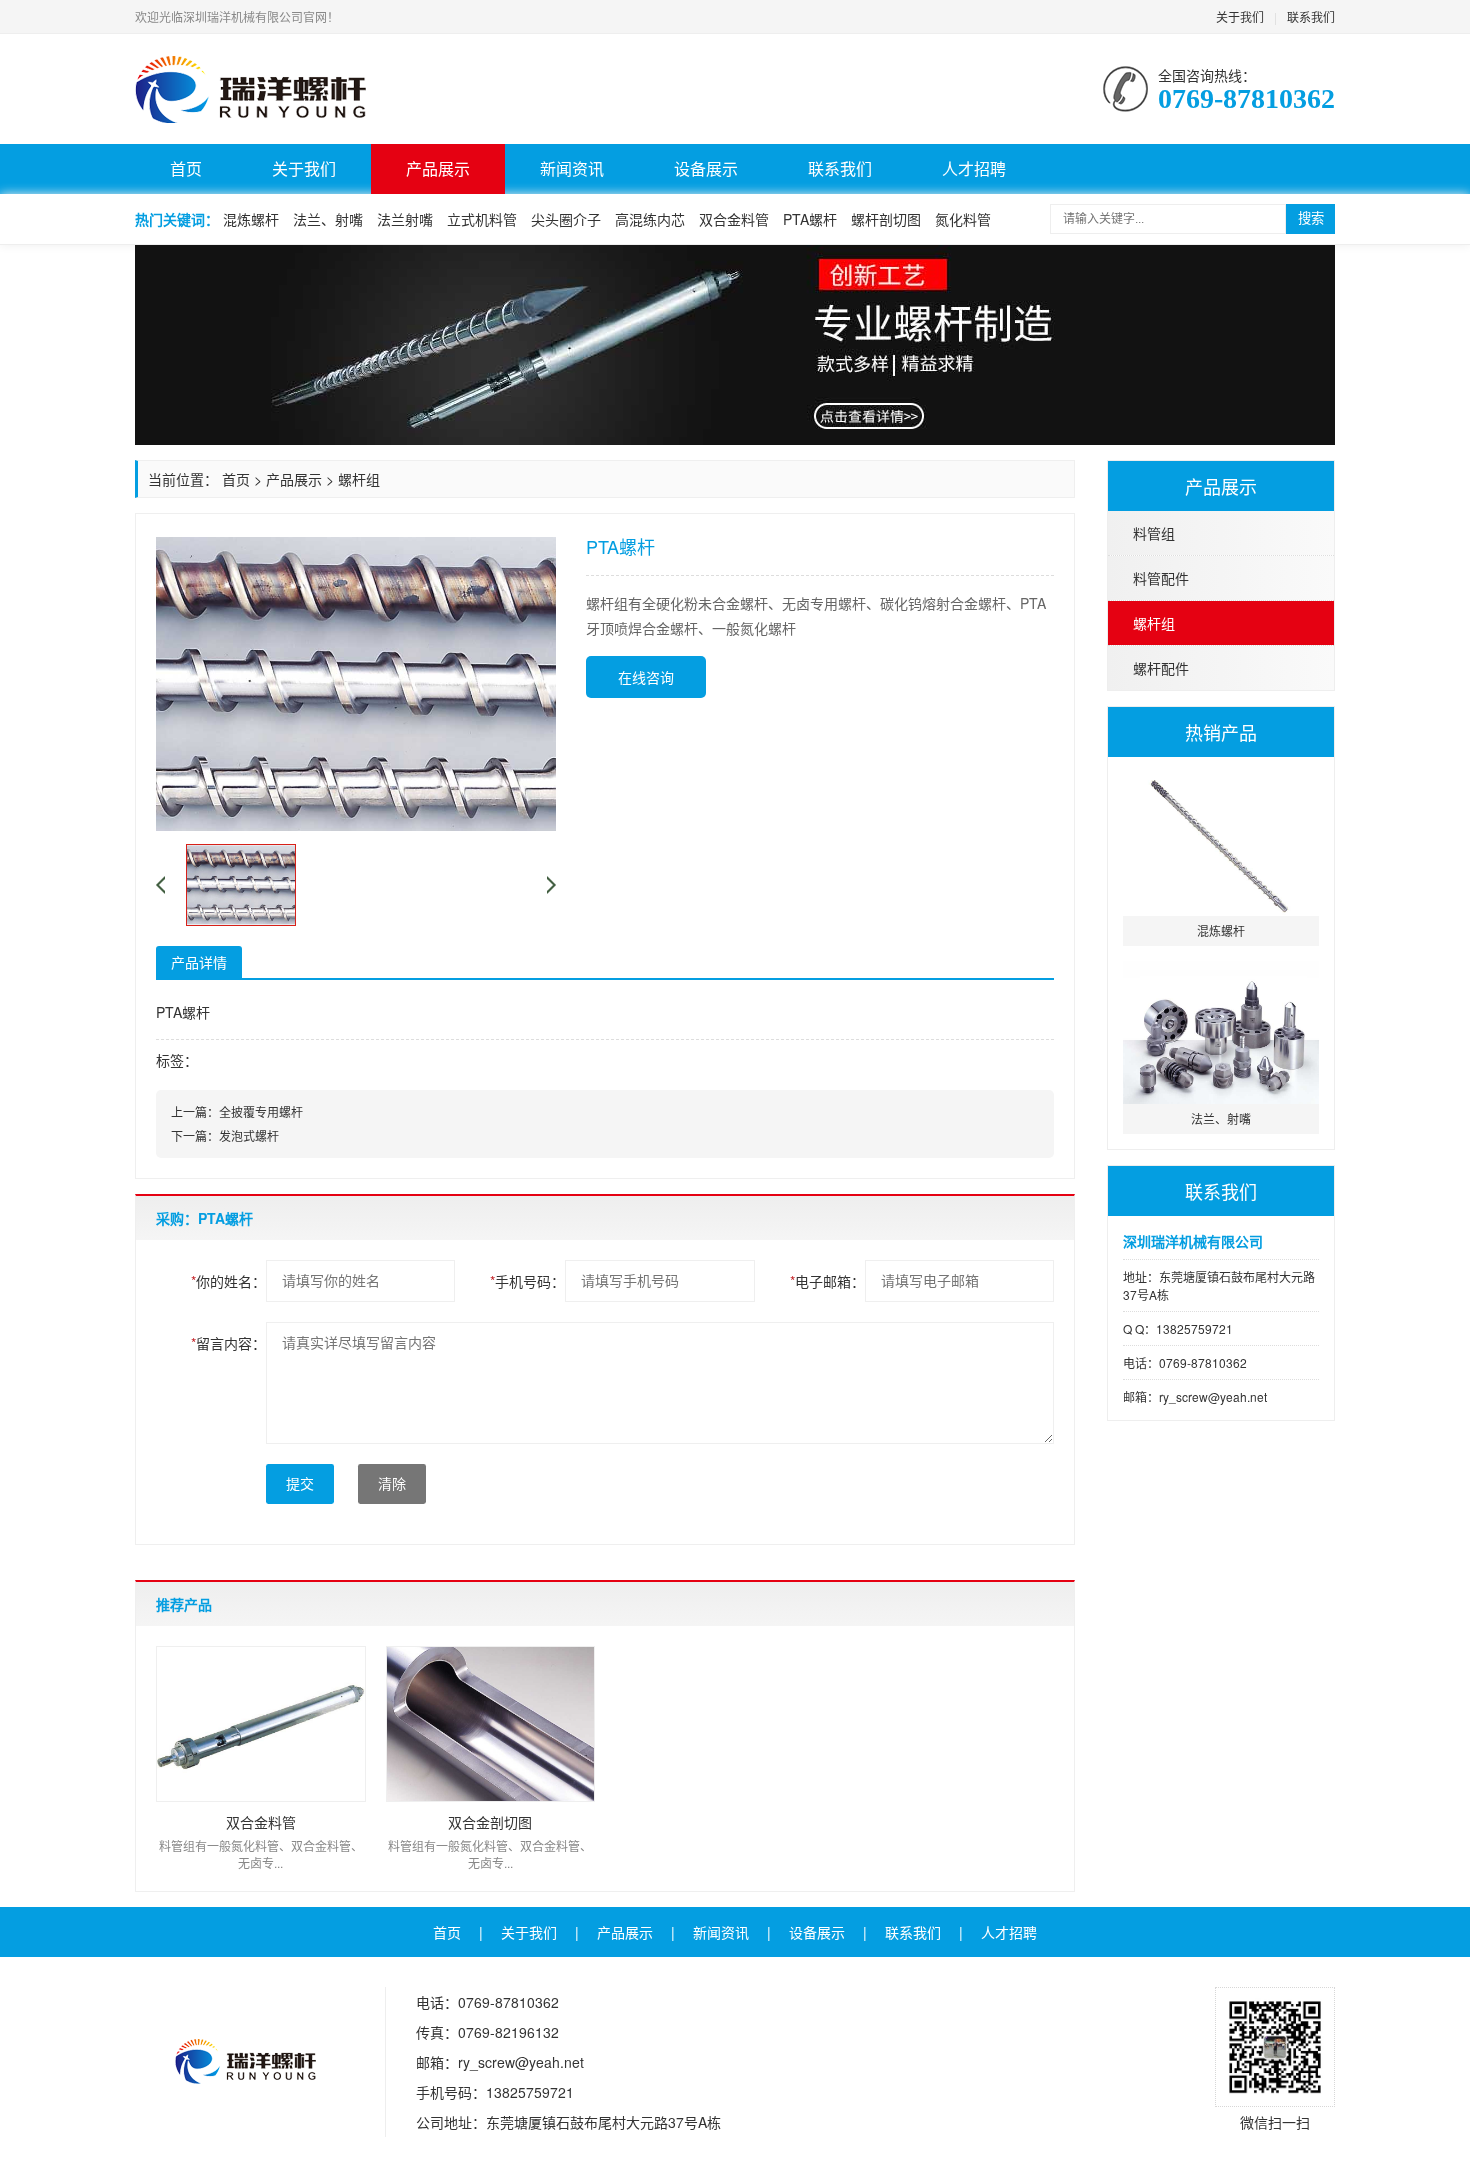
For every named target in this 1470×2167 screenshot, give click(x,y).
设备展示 (706, 168)
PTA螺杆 (810, 219)
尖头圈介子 (566, 219)
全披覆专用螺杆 (261, 1111)
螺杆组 (1154, 623)
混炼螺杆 (251, 219)
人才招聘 (974, 168)
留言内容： (228, 1343)
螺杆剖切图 (886, 219)
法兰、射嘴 (328, 219)
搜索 (1311, 218)
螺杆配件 (1161, 668)
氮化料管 (963, 219)
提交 (300, 1484)
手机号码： (527, 1281)
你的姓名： (228, 1281)
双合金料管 (734, 219)
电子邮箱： (827, 1281)
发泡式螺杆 (249, 1135)
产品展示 (438, 168)
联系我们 (1311, 16)
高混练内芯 (650, 219)
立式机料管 (482, 219)
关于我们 (1240, 16)
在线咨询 (646, 677)
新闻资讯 (572, 168)
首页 (186, 168)
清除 (392, 1484)
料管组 (1154, 533)
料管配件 (1161, 578)
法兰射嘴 (405, 219)
